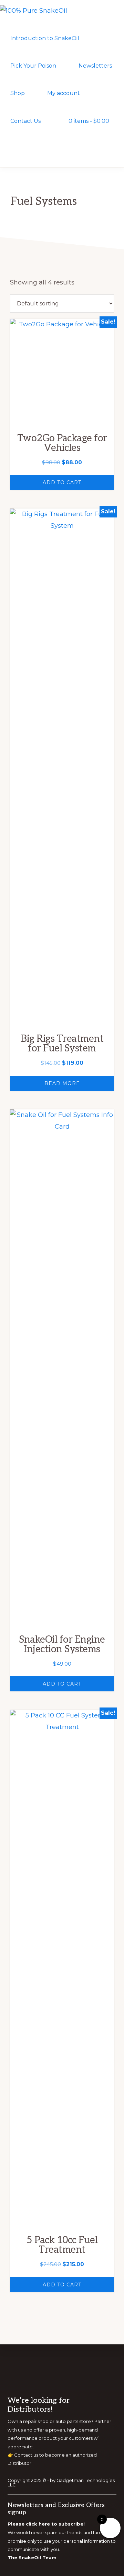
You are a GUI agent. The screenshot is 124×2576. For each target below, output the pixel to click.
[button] (12, 148)
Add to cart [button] (62, 482)
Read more (62, 1083)
